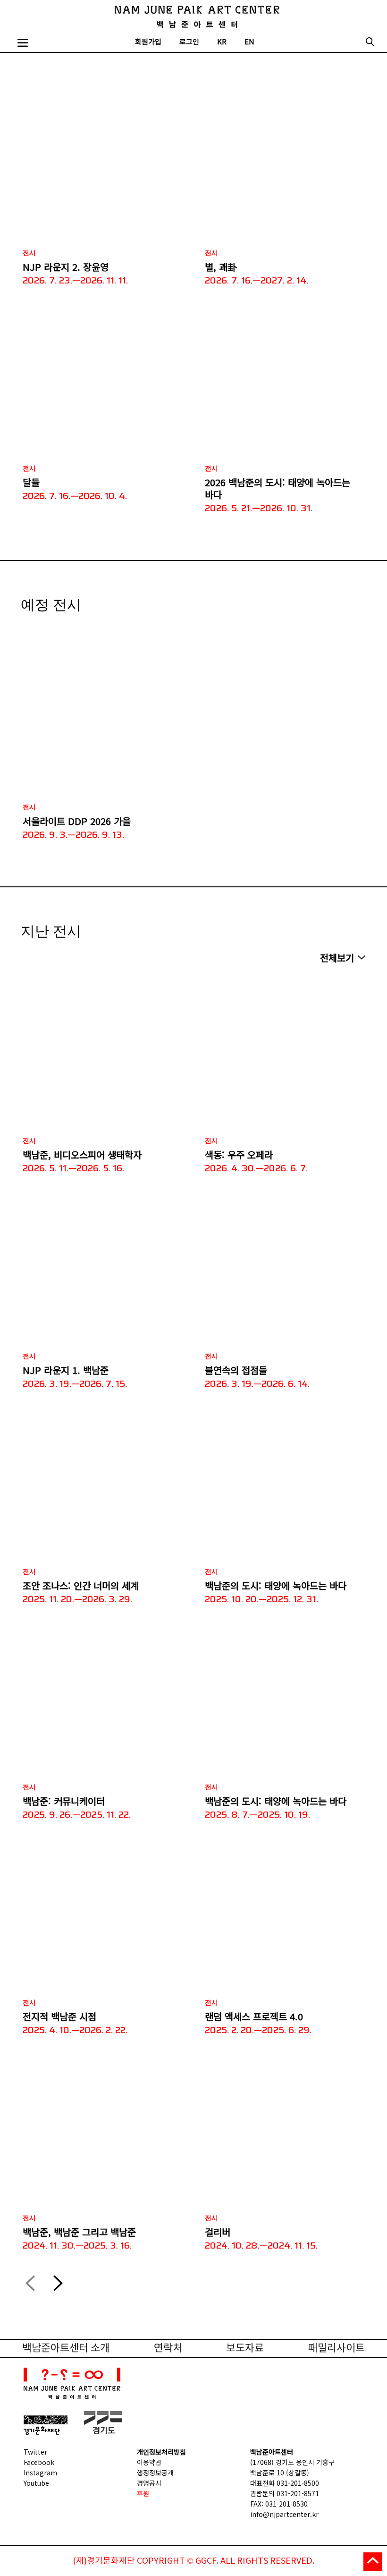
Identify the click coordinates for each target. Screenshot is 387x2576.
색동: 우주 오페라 (239, 1155)
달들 (31, 482)
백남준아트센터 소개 (66, 2348)
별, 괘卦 (221, 267)
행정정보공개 (155, 2473)
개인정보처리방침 (161, 2452)
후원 (143, 2493)
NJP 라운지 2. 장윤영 (66, 267)
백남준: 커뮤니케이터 (64, 1801)
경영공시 (149, 2483)
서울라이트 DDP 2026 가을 (77, 821)
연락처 (168, 2348)
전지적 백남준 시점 (59, 2017)
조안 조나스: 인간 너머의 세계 (81, 1586)
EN (249, 42)
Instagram (40, 2473)
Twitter (35, 2452)
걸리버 (218, 2232)
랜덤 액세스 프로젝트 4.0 (254, 2017)
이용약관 (149, 2462)
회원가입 (148, 42)
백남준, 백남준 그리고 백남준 (79, 2232)
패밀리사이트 (337, 2348)
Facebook (39, 2462)
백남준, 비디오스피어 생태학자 (82, 1155)
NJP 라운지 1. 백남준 (66, 1370)
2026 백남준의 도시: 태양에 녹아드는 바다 (278, 489)
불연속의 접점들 (236, 1370)
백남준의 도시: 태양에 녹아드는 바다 (276, 1586)
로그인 (189, 42)
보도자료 (245, 2348)
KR (222, 42)
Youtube (36, 2483)
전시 (29, 253)
